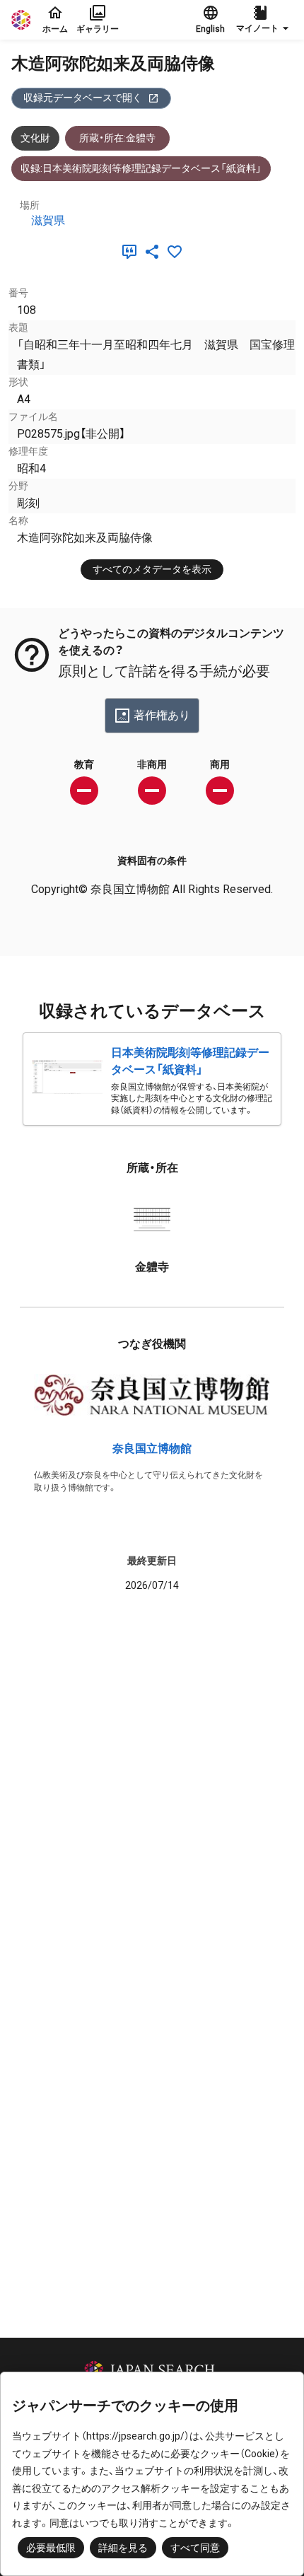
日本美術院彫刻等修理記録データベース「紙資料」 (190, 1061)
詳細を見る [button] (123, 2548)
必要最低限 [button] (51, 2548)
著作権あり (162, 715)
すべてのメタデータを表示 (152, 569)
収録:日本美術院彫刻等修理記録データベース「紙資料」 (141, 168)
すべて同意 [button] (195, 2548)
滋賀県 (48, 220)
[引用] (132, 252)
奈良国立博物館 (152, 1449)
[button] (264, 20)
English (210, 29)
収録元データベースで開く (83, 98)
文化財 (35, 138)
